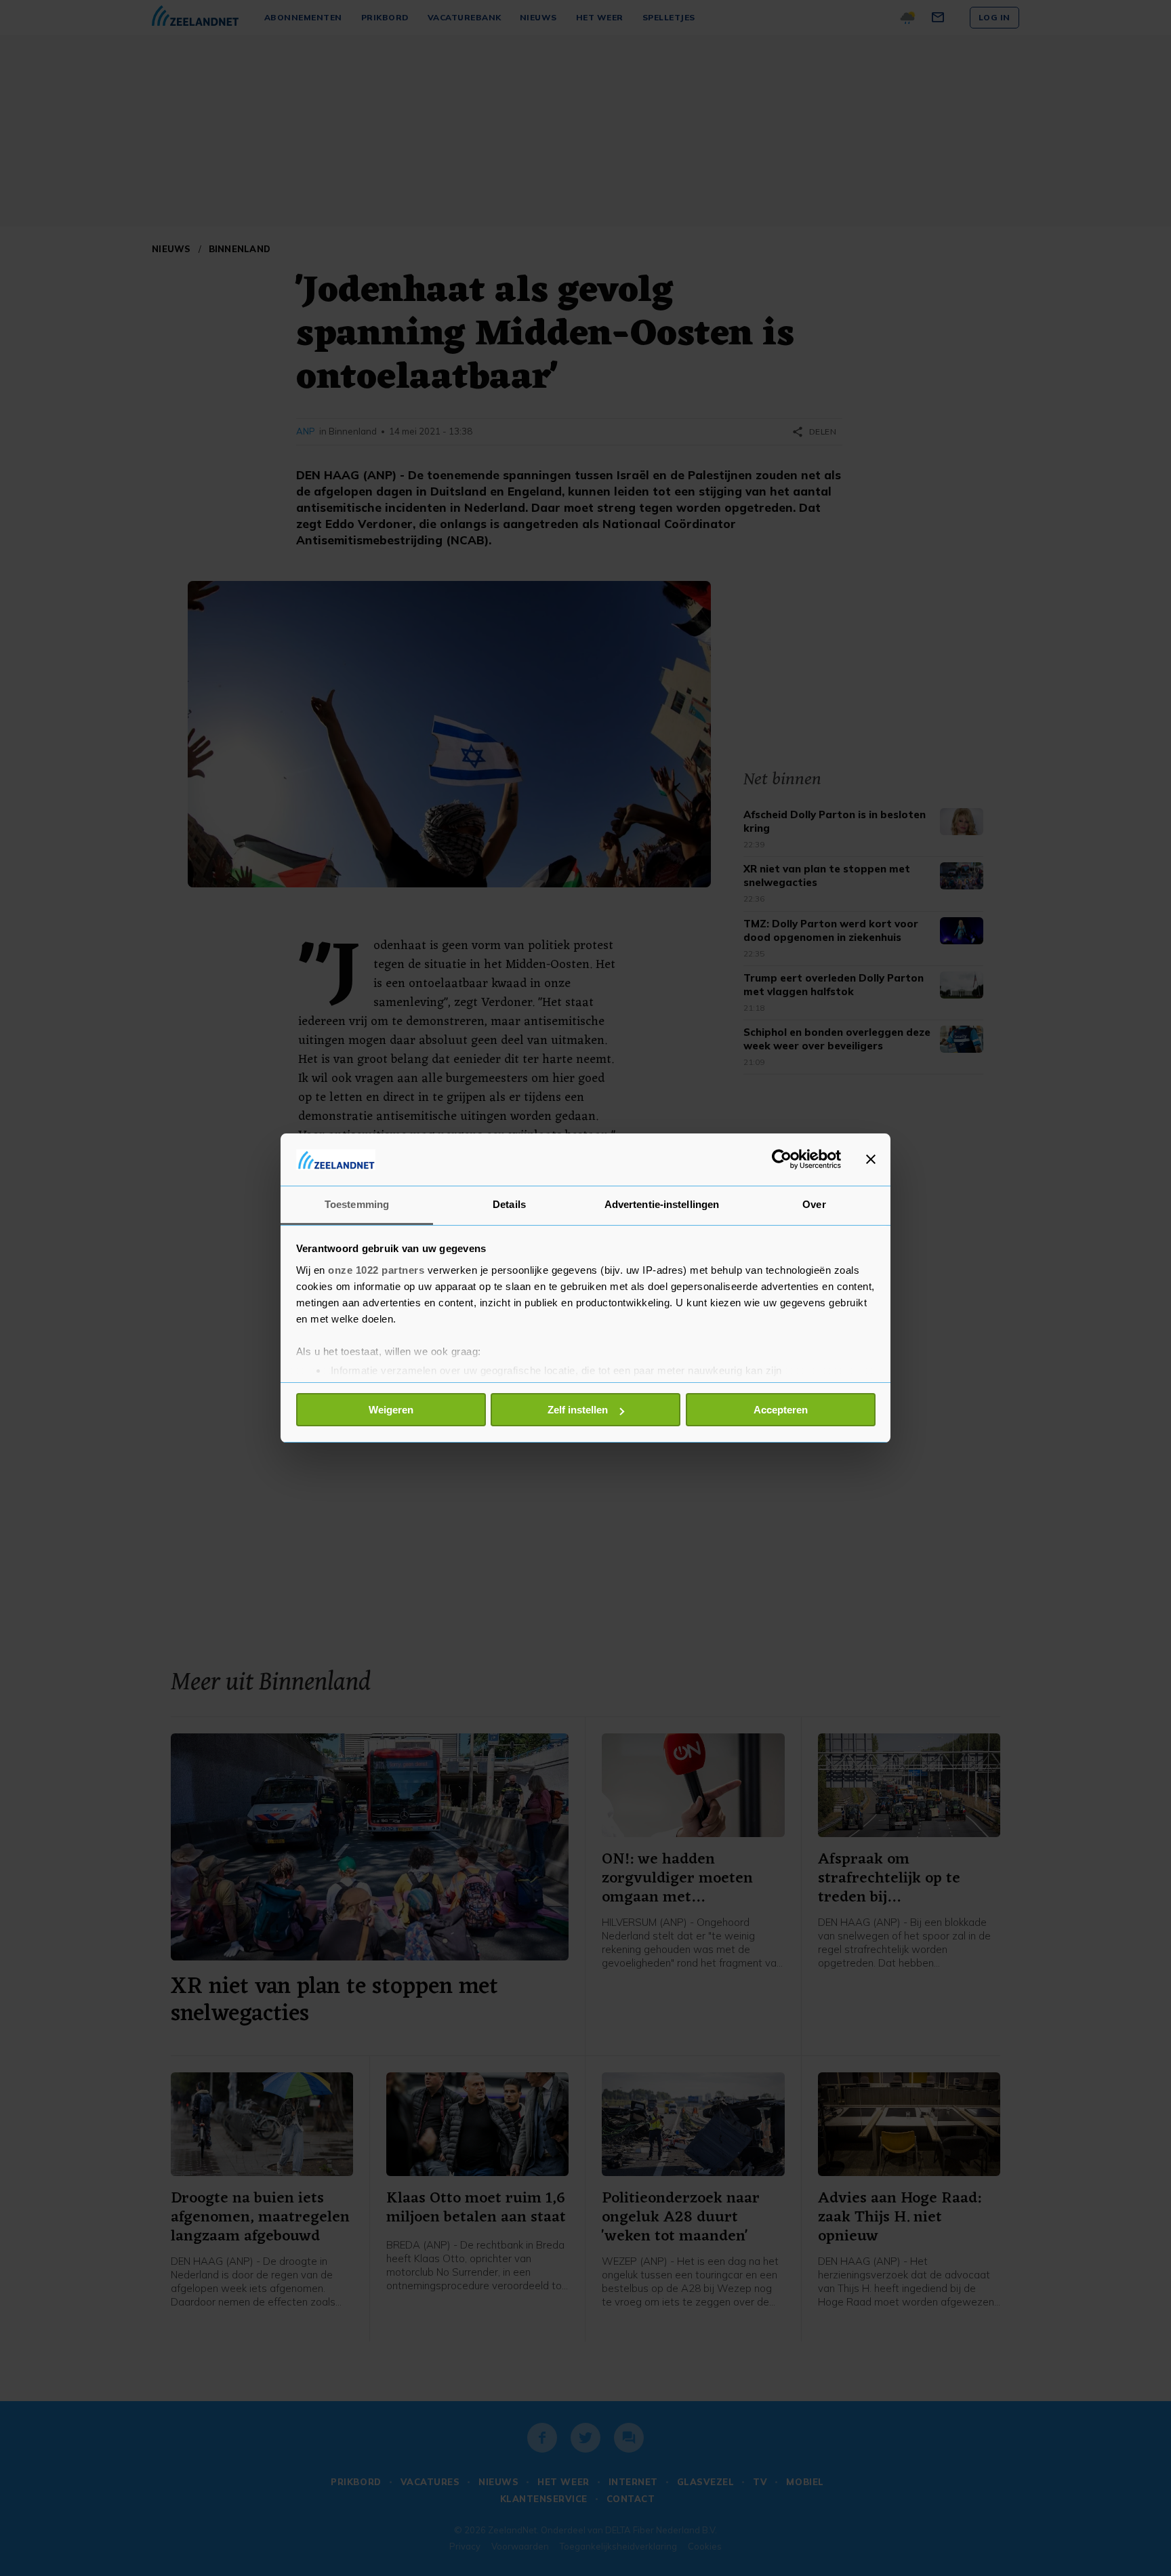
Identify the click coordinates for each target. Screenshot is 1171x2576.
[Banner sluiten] (871, 1159)
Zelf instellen (578, 1410)
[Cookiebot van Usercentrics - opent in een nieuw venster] (782, 1159)
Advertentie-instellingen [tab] (662, 1204)
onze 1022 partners (376, 1270)
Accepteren (781, 1410)
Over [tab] (814, 1204)
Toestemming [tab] (357, 1204)
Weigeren (391, 1410)
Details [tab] (509, 1204)
